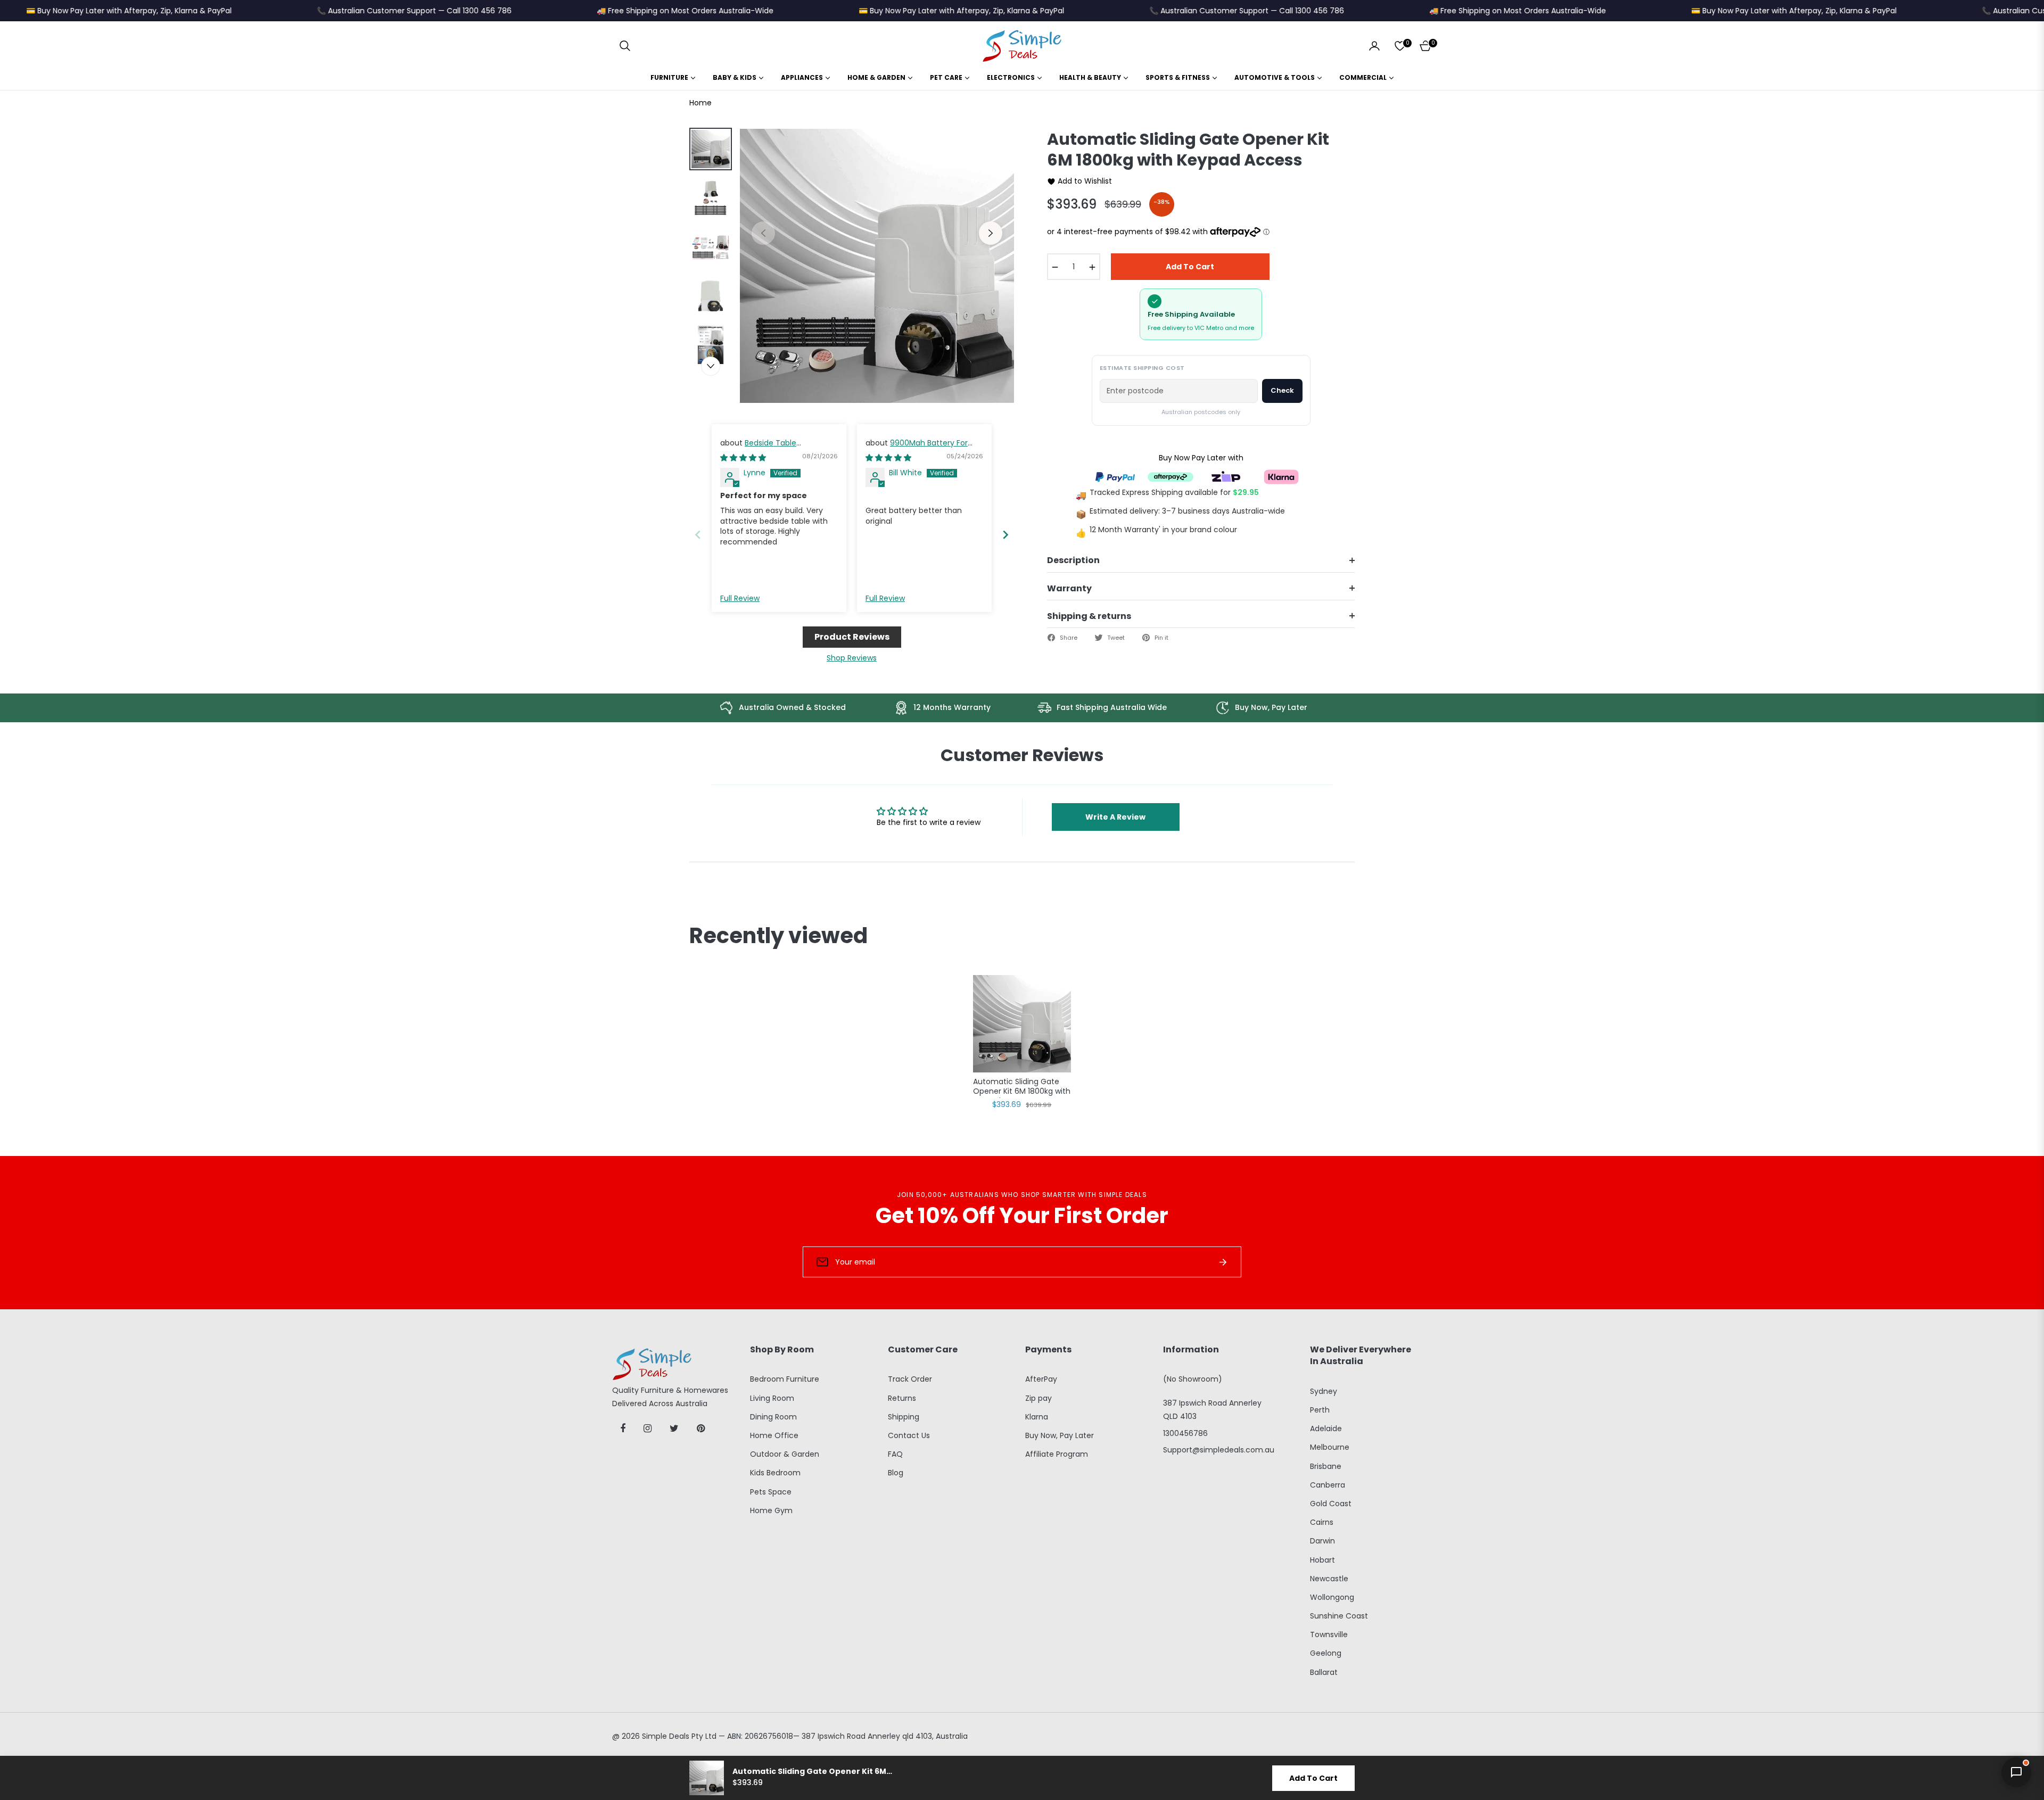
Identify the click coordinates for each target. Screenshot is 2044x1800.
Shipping (904, 1417)
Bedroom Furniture (785, 1379)
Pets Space (771, 1492)
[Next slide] (1005, 535)
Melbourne (1330, 1447)
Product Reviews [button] (852, 637)
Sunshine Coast (1339, 1616)
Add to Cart (1313, 1778)
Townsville (1329, 1634)
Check (1282, 390)
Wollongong (1332, 1597)
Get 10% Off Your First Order (1022, 1216)
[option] (877, 266)
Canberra (1328, 1485)
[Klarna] (1281, 476)
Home (700, 103)
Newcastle (1329, 1579)
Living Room (772, 1398)
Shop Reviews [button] (852, 658)
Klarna (1037, 1417)
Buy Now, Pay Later (1060, 1435)
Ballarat (1324, 1672)
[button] (625, 46)
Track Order (910, 1379)
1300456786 (1185, 1433)
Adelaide (1326, 1429)
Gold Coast (1331, 1504)
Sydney (1324, 1391)
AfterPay (1041, 1379)
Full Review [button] (740, 598)
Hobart (1322, 1560)
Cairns (1322, 1522)
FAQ (895, 1454)
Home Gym (771, 1510)
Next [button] (991, 233)
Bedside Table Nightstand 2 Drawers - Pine (772, 448)
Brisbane (1326, 1466)
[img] (743, 458)
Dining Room (773, 1417)
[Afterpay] (1171, 476)
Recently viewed (778, 936)
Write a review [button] (1115, 817)
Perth (1320, 1410)
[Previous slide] (698, 535)
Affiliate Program (1057, 1454)
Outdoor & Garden (785, 1454)
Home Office (774, 1435)
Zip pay (1039, 1398)
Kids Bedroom (775, 1473)
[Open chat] (2016, 1772)
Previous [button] (763, 233)
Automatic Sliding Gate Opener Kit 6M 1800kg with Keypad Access (1022, 1087)
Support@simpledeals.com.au (1219, 1450)
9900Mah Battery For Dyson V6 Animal (917, 448)
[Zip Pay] (1226, 476)
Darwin (1322, 1541)
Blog (896, 1473)
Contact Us (909, 1435)
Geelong (1326, 1653)
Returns (902, 1398)
